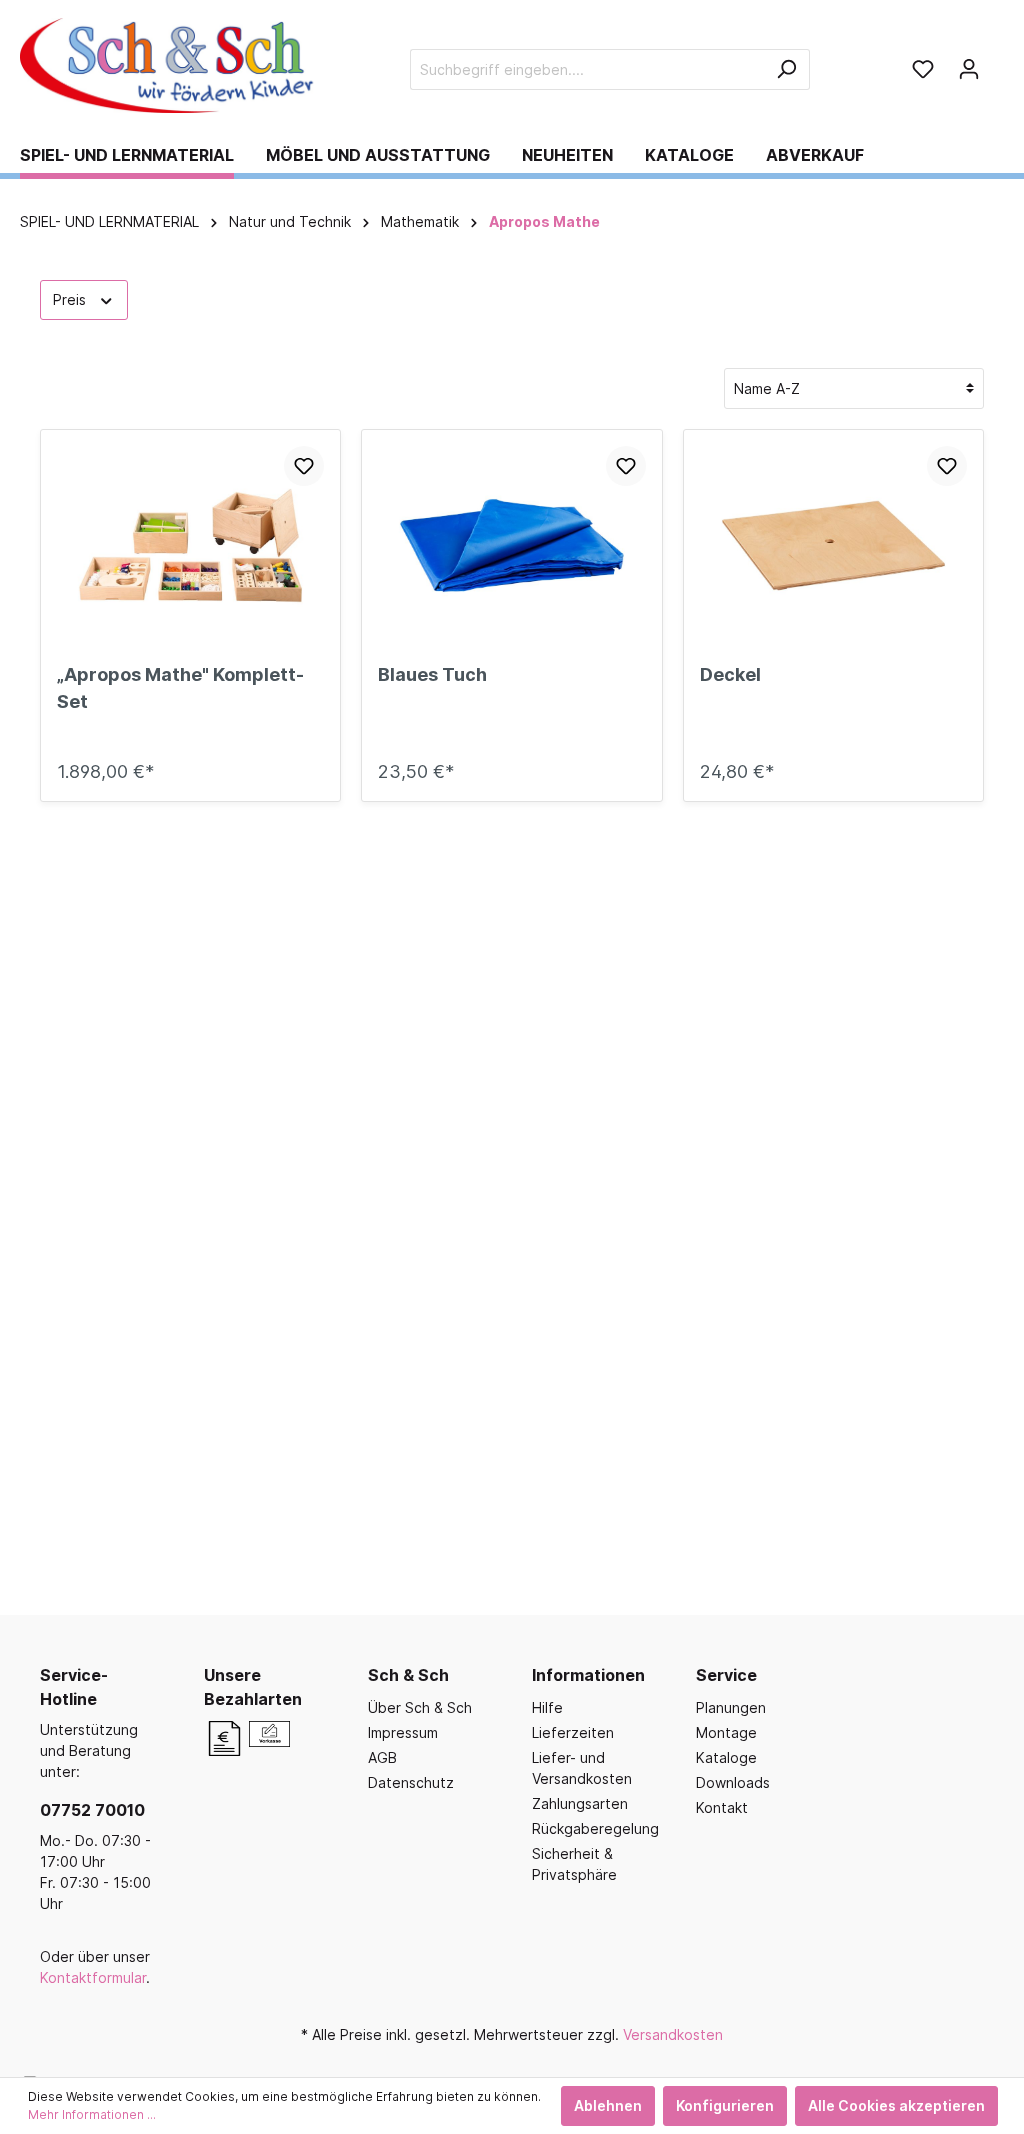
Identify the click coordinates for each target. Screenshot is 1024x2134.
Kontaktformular (93, 1977)
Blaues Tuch (432, 674)
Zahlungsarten (580, 1803)
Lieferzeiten (573, 1732)
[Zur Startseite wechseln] (170, 65)
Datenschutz (411, 1782)
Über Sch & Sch (420, 1707)
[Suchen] (786, 69)
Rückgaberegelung (595, 1828)
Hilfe (547, 1707)
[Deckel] (833, 546)
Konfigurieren (725, 2105)
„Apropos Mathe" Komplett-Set (180, 688)
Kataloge (726, 1757)
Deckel (730, 674)
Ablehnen (608, 2105)
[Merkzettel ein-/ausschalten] (304, 466)
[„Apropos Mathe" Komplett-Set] (190, 546)
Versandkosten (673, 2034)
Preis (71, 299)
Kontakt (722, 1807)
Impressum (403, 1732)
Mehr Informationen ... (92, 2114)
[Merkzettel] (923, 69)
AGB (382, 1757)
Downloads (733, 1782)
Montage (726, 1732)
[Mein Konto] (969, 69)
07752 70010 (92, 1810)
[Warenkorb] (998, 62)
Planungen (731, 1707)
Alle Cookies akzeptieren (896, 2105)
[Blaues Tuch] (511, 546)
